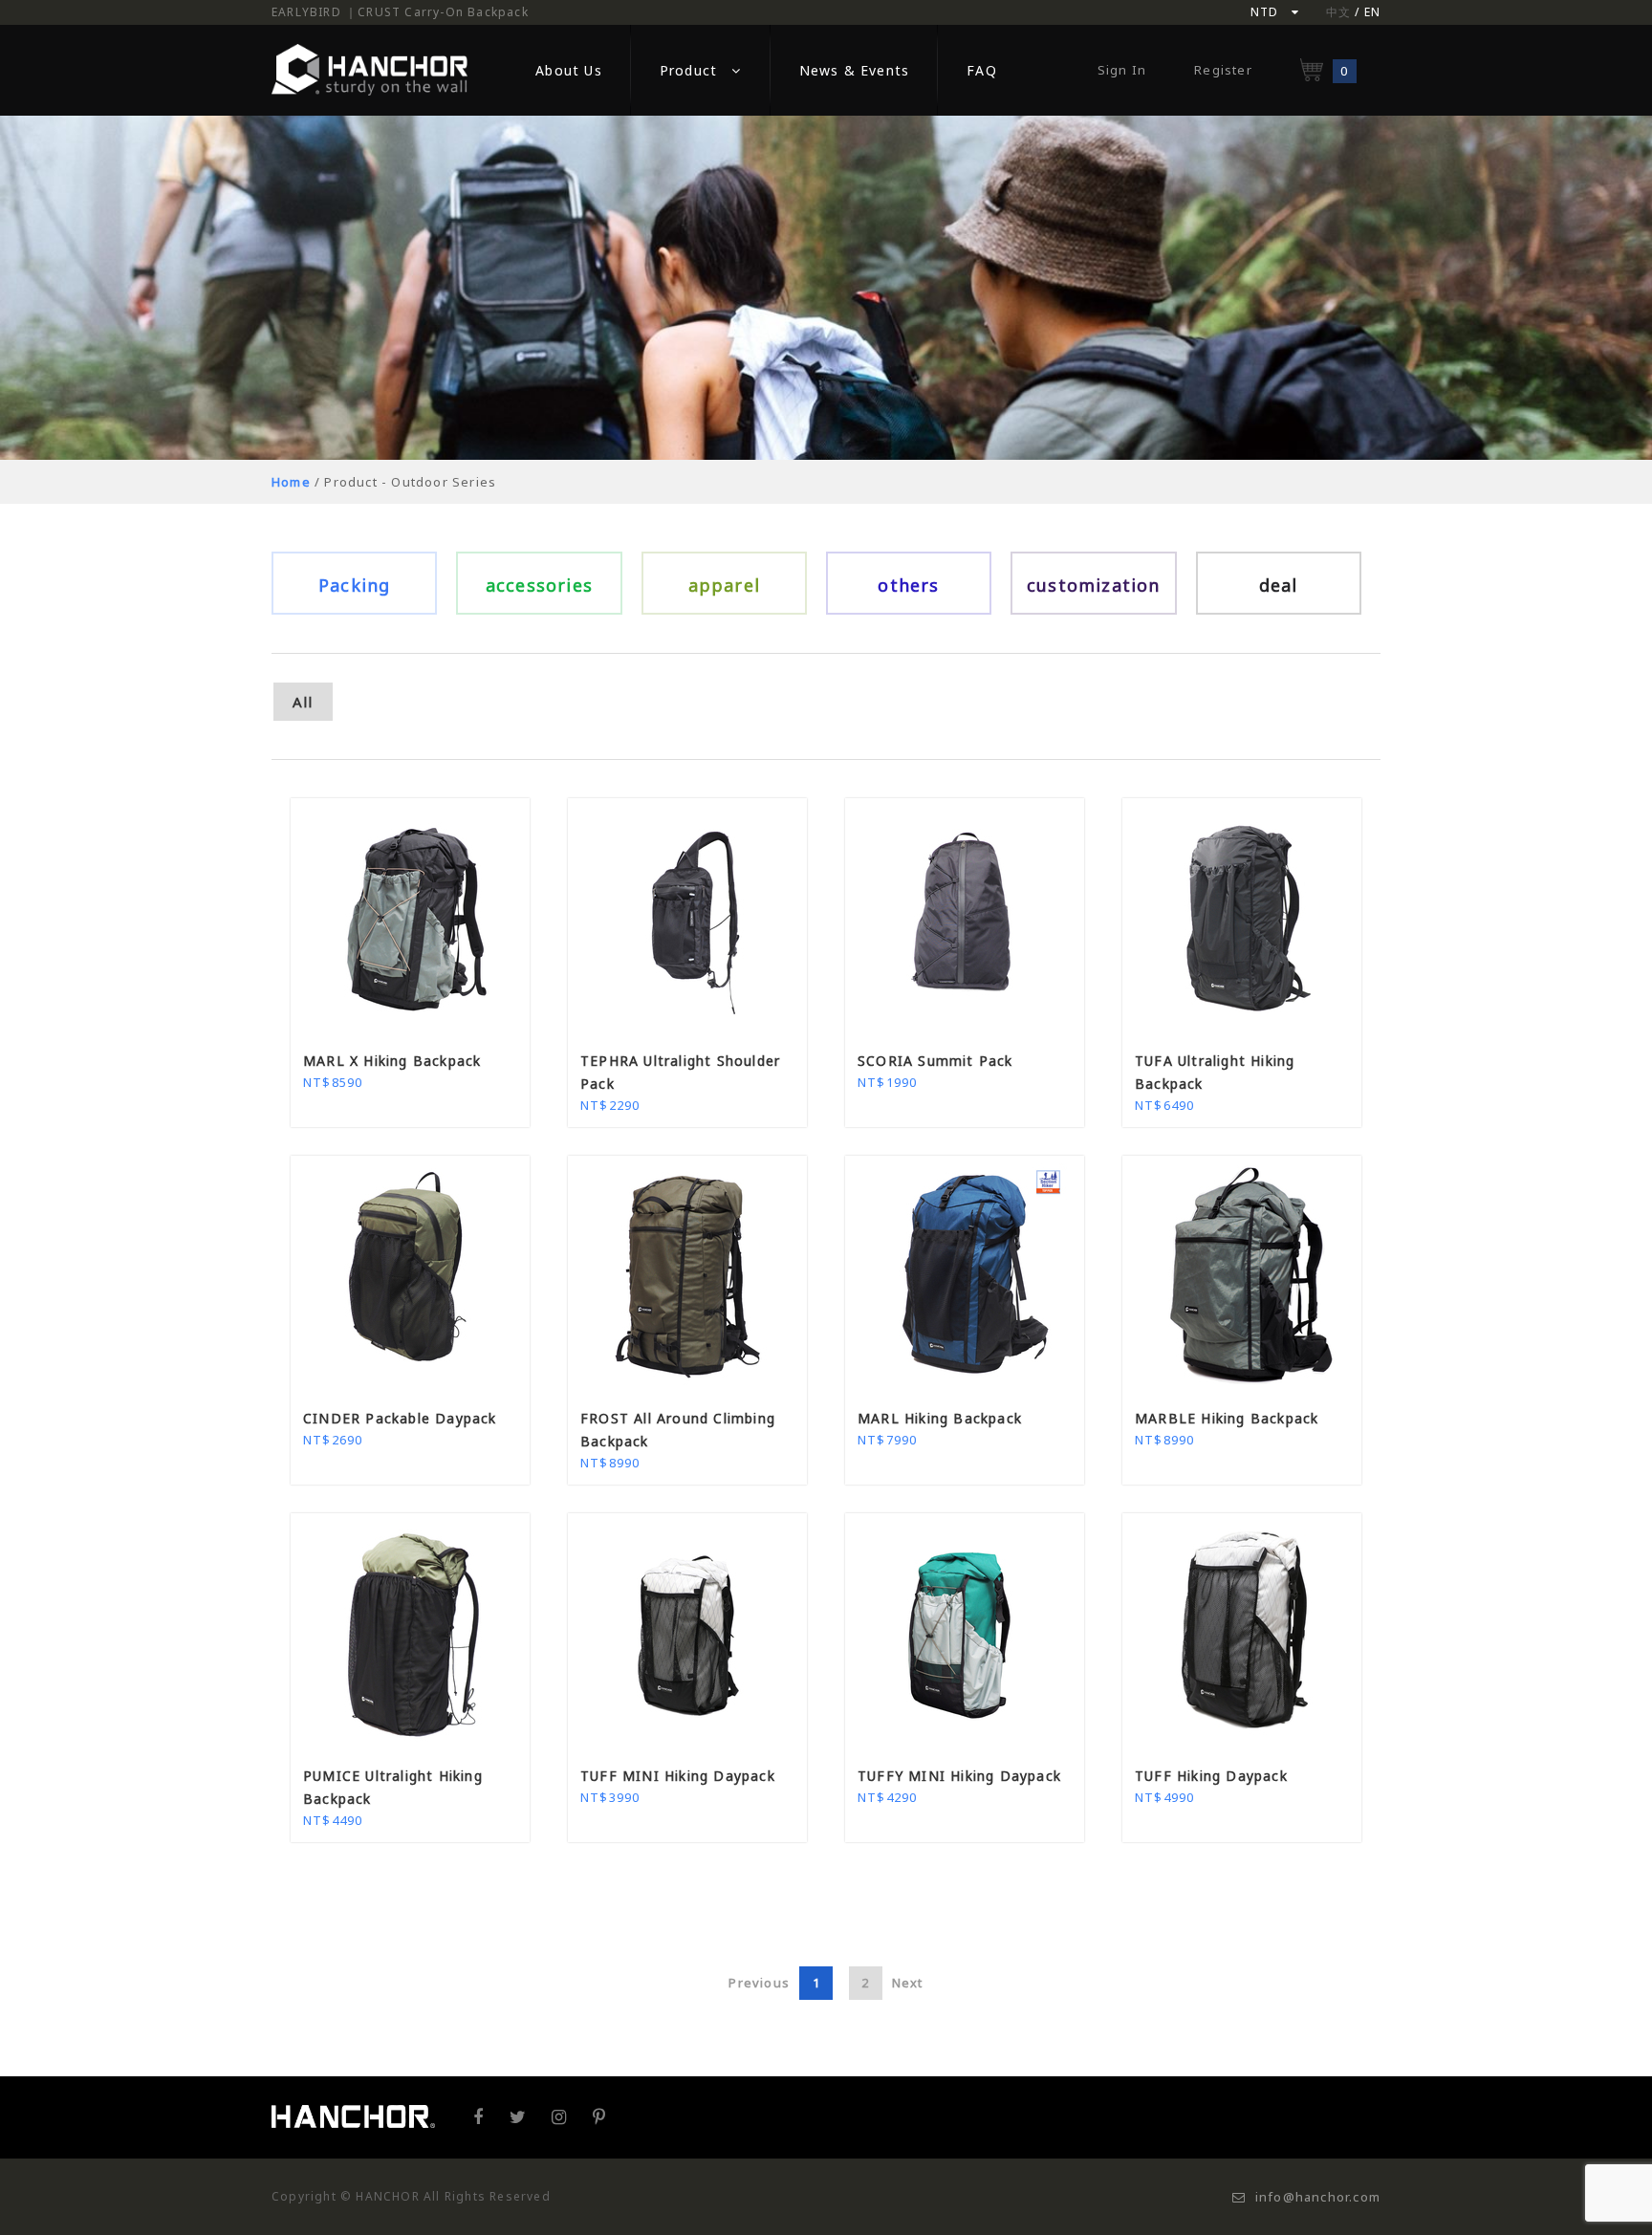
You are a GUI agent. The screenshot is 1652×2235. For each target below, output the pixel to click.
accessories (539, 585)
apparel (724, 585)
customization (1094, 585)
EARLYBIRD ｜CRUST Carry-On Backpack (400, 12)
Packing (354, 585)
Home (291, 482)
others (908, 585)
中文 (1338, 12)
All (303, 702)
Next (908, 1983)
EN (1372, 12)
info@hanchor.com (1318, 2197)
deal (1279, 585)
